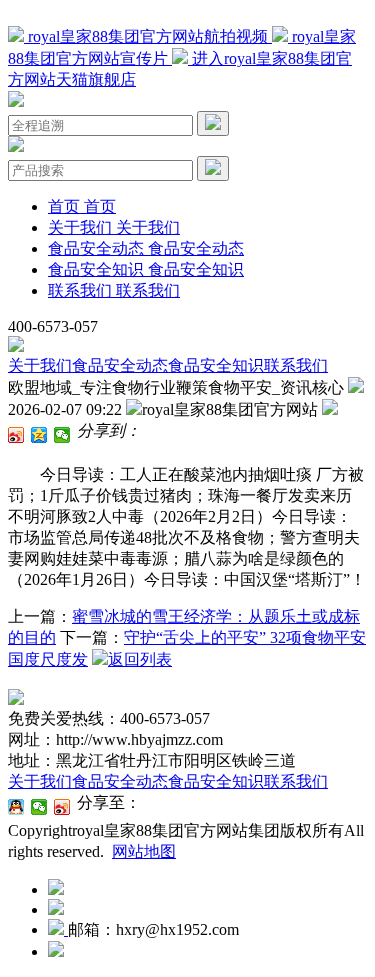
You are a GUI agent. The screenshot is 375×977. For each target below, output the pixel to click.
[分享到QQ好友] (16, 807)
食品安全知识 (216, 365)
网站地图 (144, 851)
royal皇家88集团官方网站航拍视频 (148, 36)
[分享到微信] (62, 435)
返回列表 (140, 659)
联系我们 (296, 365)
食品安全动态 (120, 365)
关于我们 (40, 365)
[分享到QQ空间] (39, 435)
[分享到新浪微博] (16, 435)
